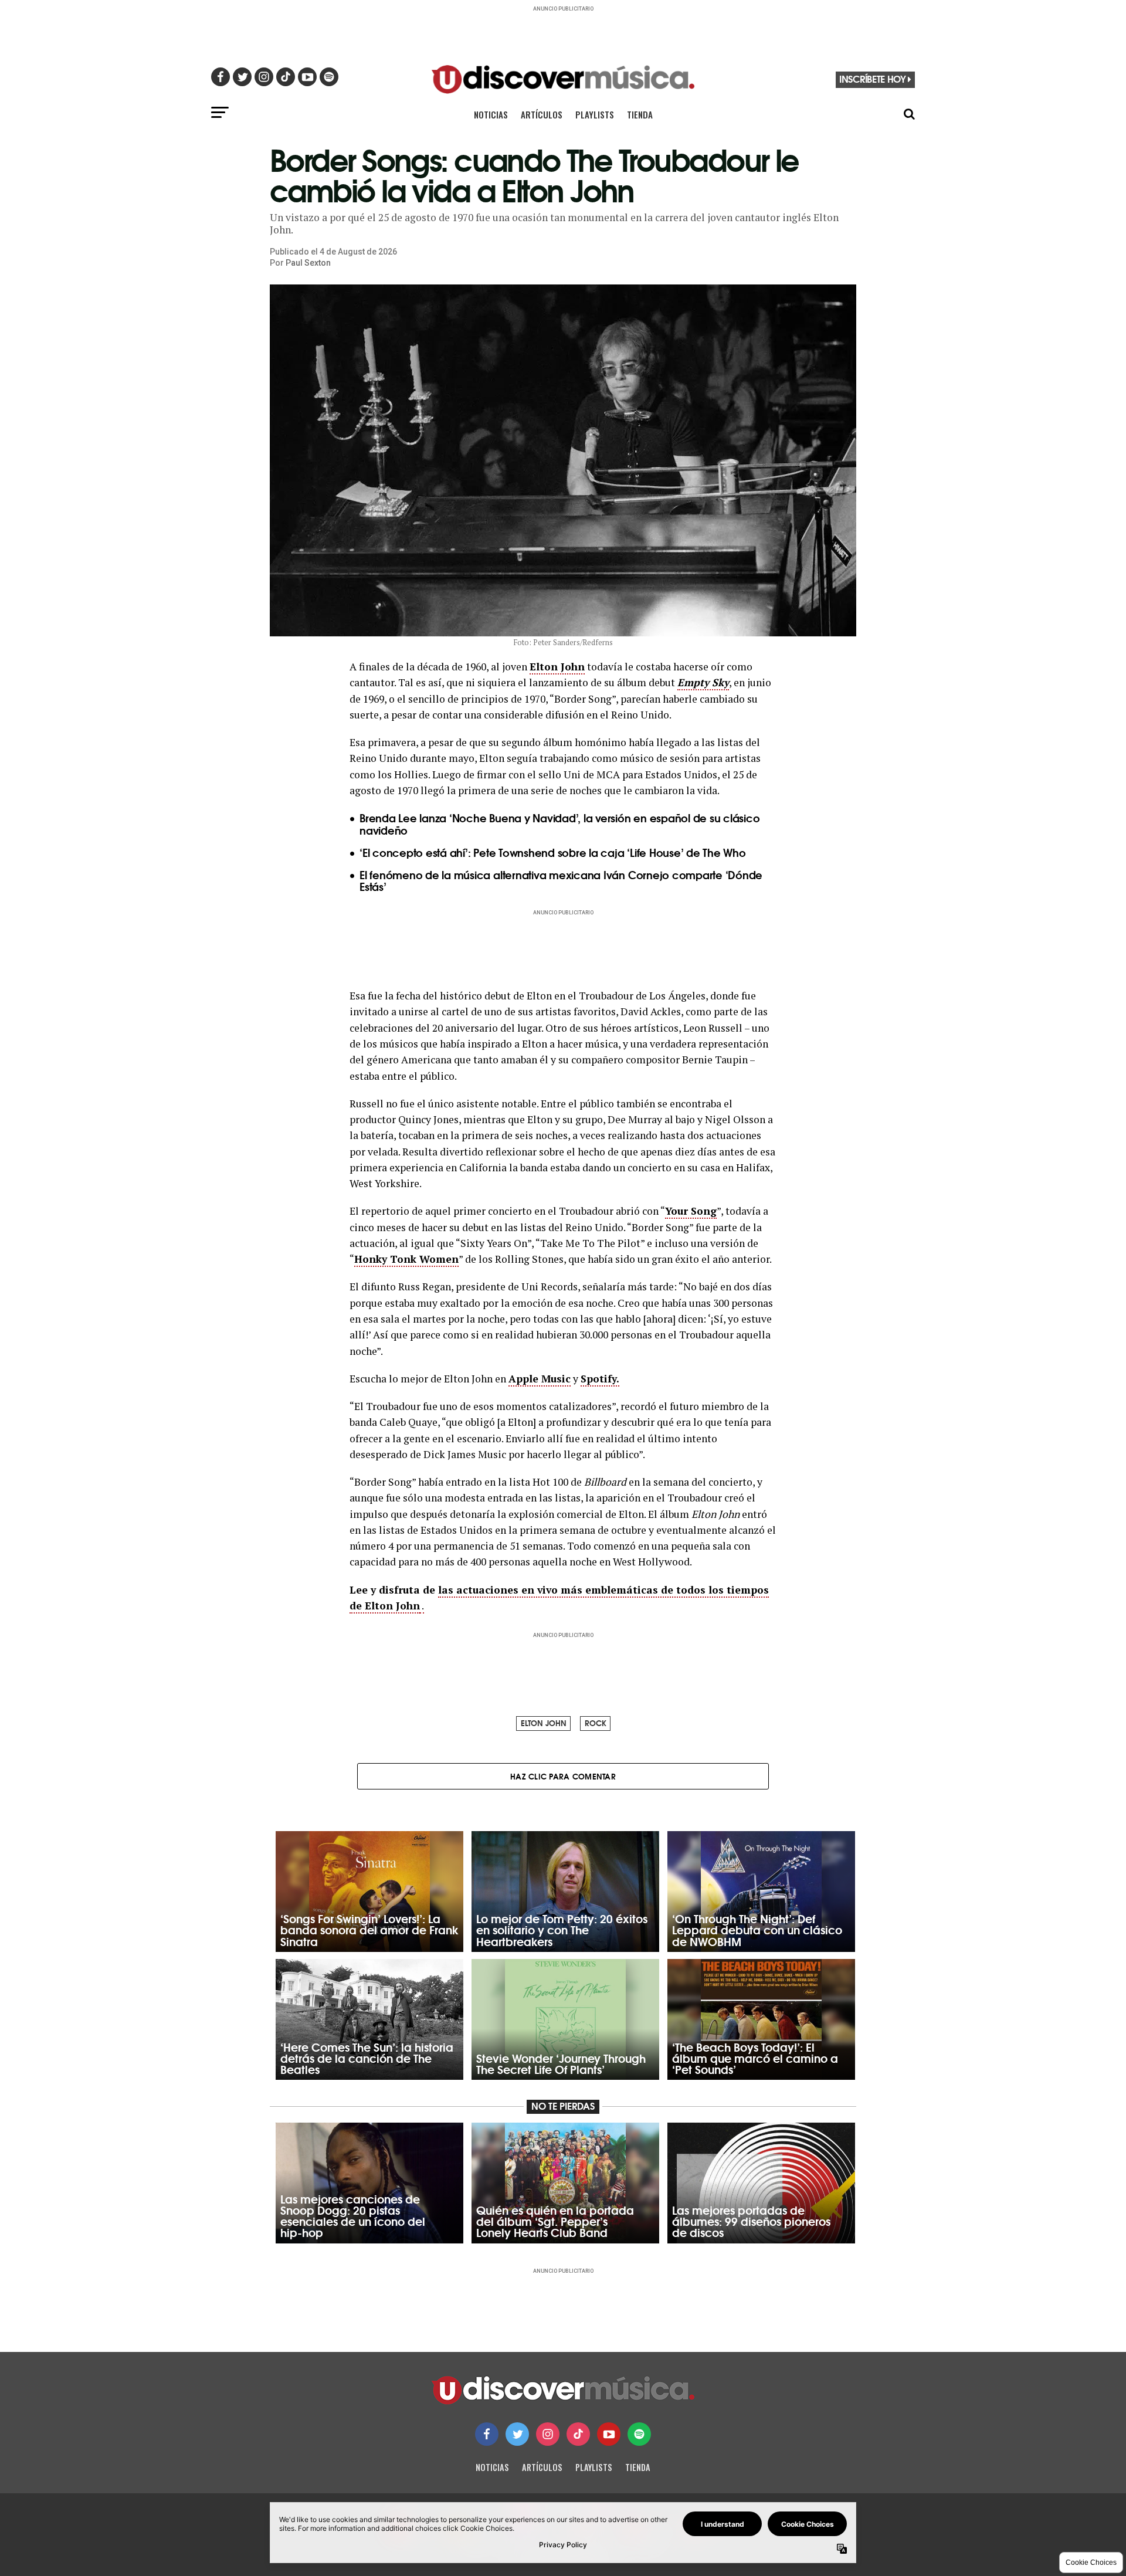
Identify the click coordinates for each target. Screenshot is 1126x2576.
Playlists (595, 114)
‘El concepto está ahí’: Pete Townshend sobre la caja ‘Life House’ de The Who (553, 852)
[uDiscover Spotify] (639, 2434)
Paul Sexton (308, 263)
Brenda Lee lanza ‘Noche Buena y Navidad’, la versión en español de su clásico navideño (560, 824)
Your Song (691, 1211)
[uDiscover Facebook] (487, 2434)
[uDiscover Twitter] (517, 2434)
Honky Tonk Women (406, 1259)
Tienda (640, 114)
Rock (596, 1723)
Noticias (491, 114)
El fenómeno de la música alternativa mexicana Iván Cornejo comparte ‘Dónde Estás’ (561, 881)
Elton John (557, 667)
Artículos (542, 114)
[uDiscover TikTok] (578, 2434)
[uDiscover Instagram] (548, 2434)
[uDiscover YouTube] (609, 2434)
